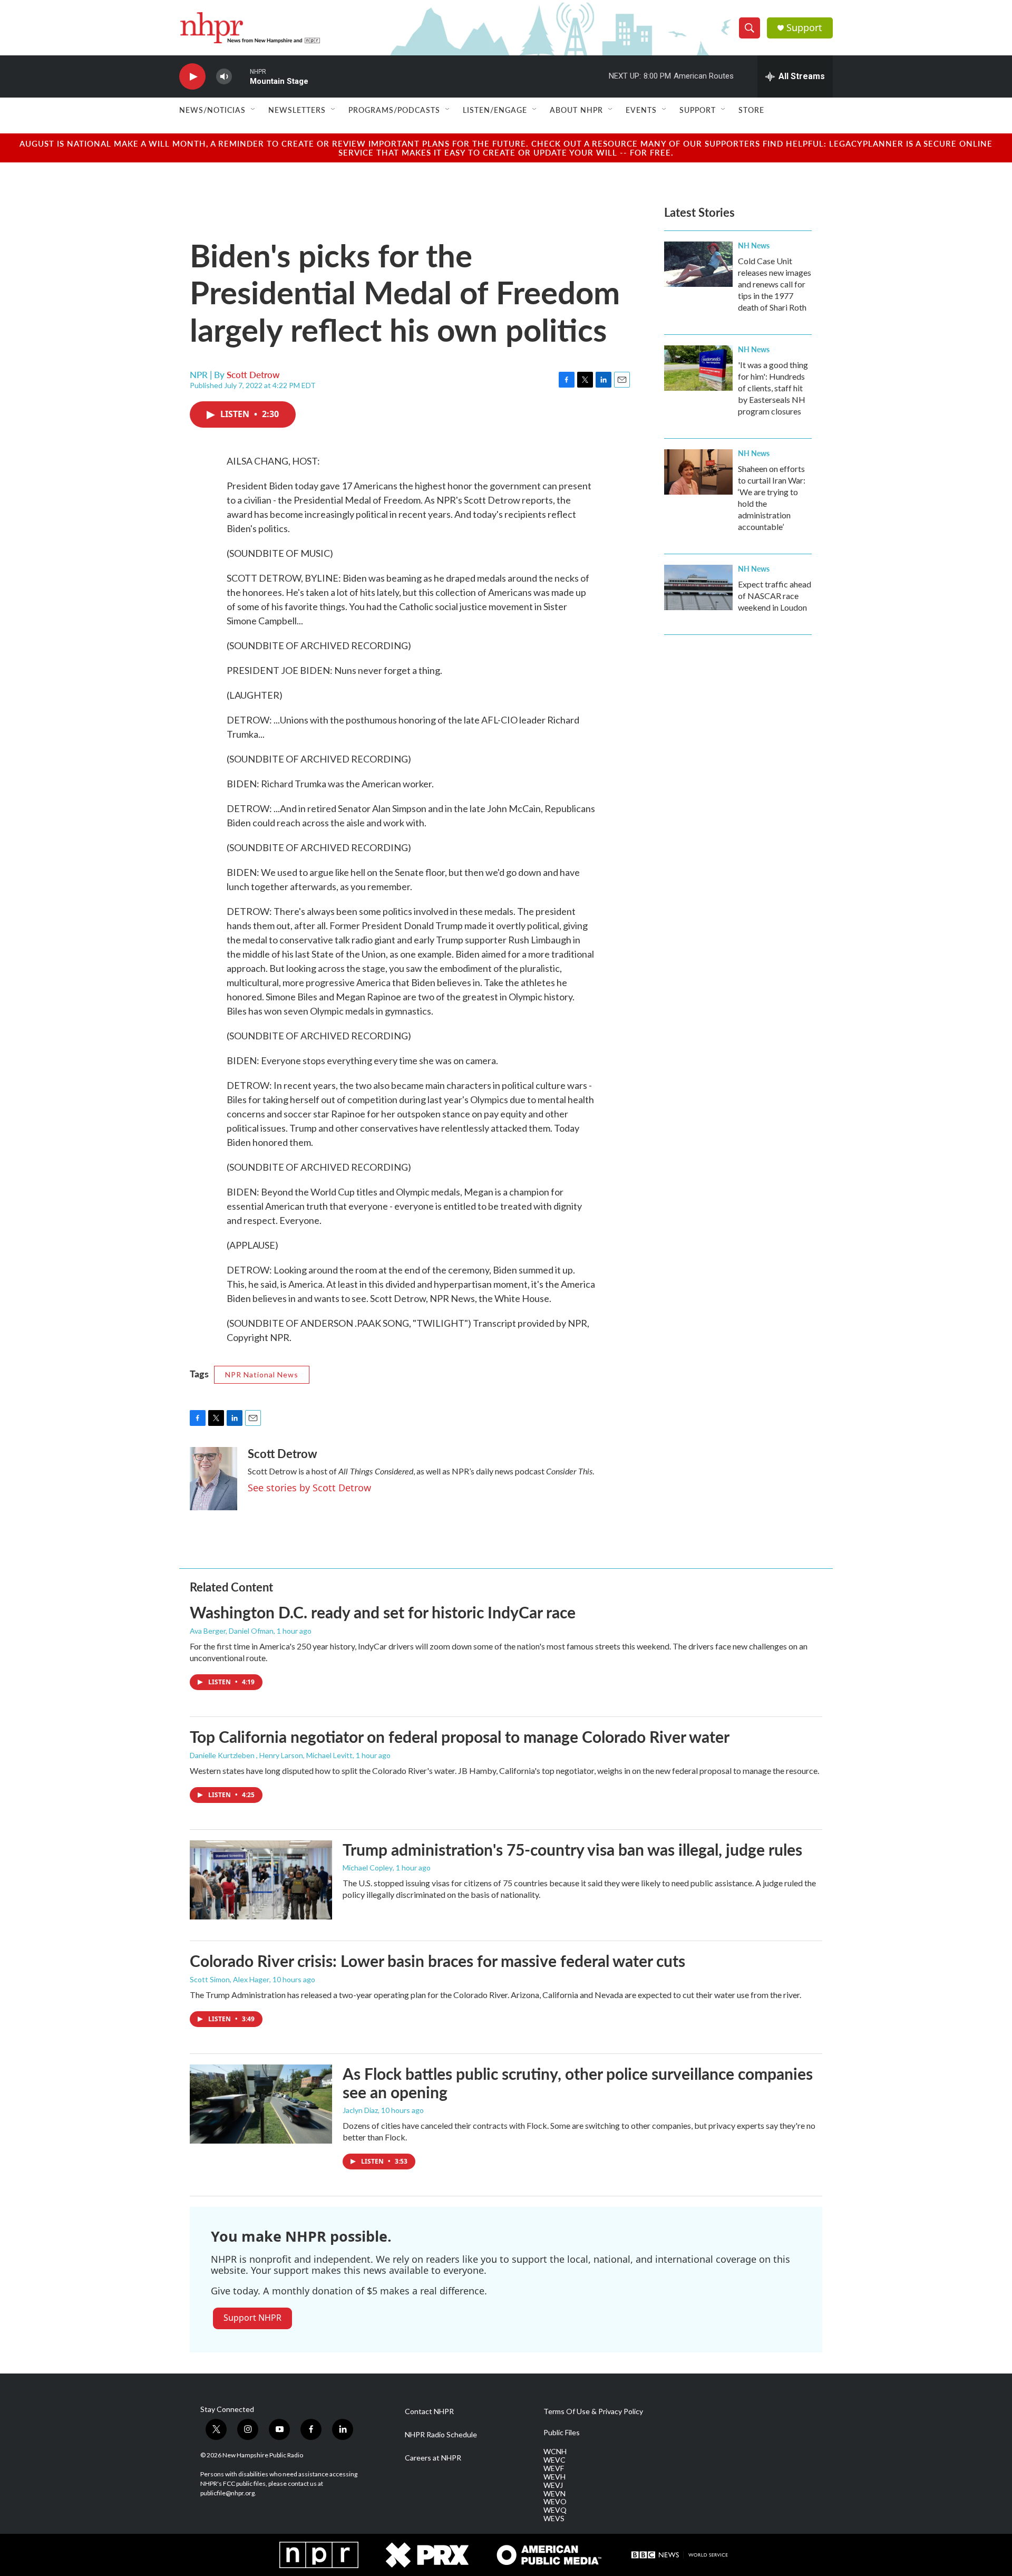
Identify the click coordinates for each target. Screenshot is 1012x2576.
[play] (192, 77)
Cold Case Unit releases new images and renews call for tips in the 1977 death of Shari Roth (775, 284)
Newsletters (297, 110)
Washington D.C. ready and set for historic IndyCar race (383, 1612)
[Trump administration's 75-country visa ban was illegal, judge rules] (261, 1880)
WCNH (555, 2452)
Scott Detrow (253, 374)
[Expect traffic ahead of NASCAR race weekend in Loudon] (698, 587)
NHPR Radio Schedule (441, 2435)
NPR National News (262, 1374)
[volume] (224, 77)
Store (751, 110)
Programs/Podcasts (394, 110)
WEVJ (553, 2485)
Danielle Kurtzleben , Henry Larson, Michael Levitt (271, 1755)
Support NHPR (252, 2318)
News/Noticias (212, 110)
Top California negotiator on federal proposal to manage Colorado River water (460, 1736)
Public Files (562, 2433)
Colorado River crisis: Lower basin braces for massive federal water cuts (437, 1961)
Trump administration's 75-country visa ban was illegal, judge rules (572, 1849)
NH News (754, 245)
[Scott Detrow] (213, 1479)
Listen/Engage (495, 110)
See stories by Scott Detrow (309, 1488)
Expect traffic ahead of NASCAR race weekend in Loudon (775, 596)
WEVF (554, 2468)
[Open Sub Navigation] (254, 110)
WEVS (554, 2519)
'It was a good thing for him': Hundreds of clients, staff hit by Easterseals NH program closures (773, 388)
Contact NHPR (429, 2411)
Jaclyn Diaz (360, 2110)
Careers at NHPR (433, 2458)
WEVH (554, 2477)
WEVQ (555, 2510)
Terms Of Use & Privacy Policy (593, 2411)
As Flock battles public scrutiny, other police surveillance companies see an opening (578, 2083)
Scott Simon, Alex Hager (230, 1979)
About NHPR (576, 110)
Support (804, 28)
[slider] (241, 76)
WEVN (554, 2494)
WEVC (554, 2460)
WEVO (555, 2502)
